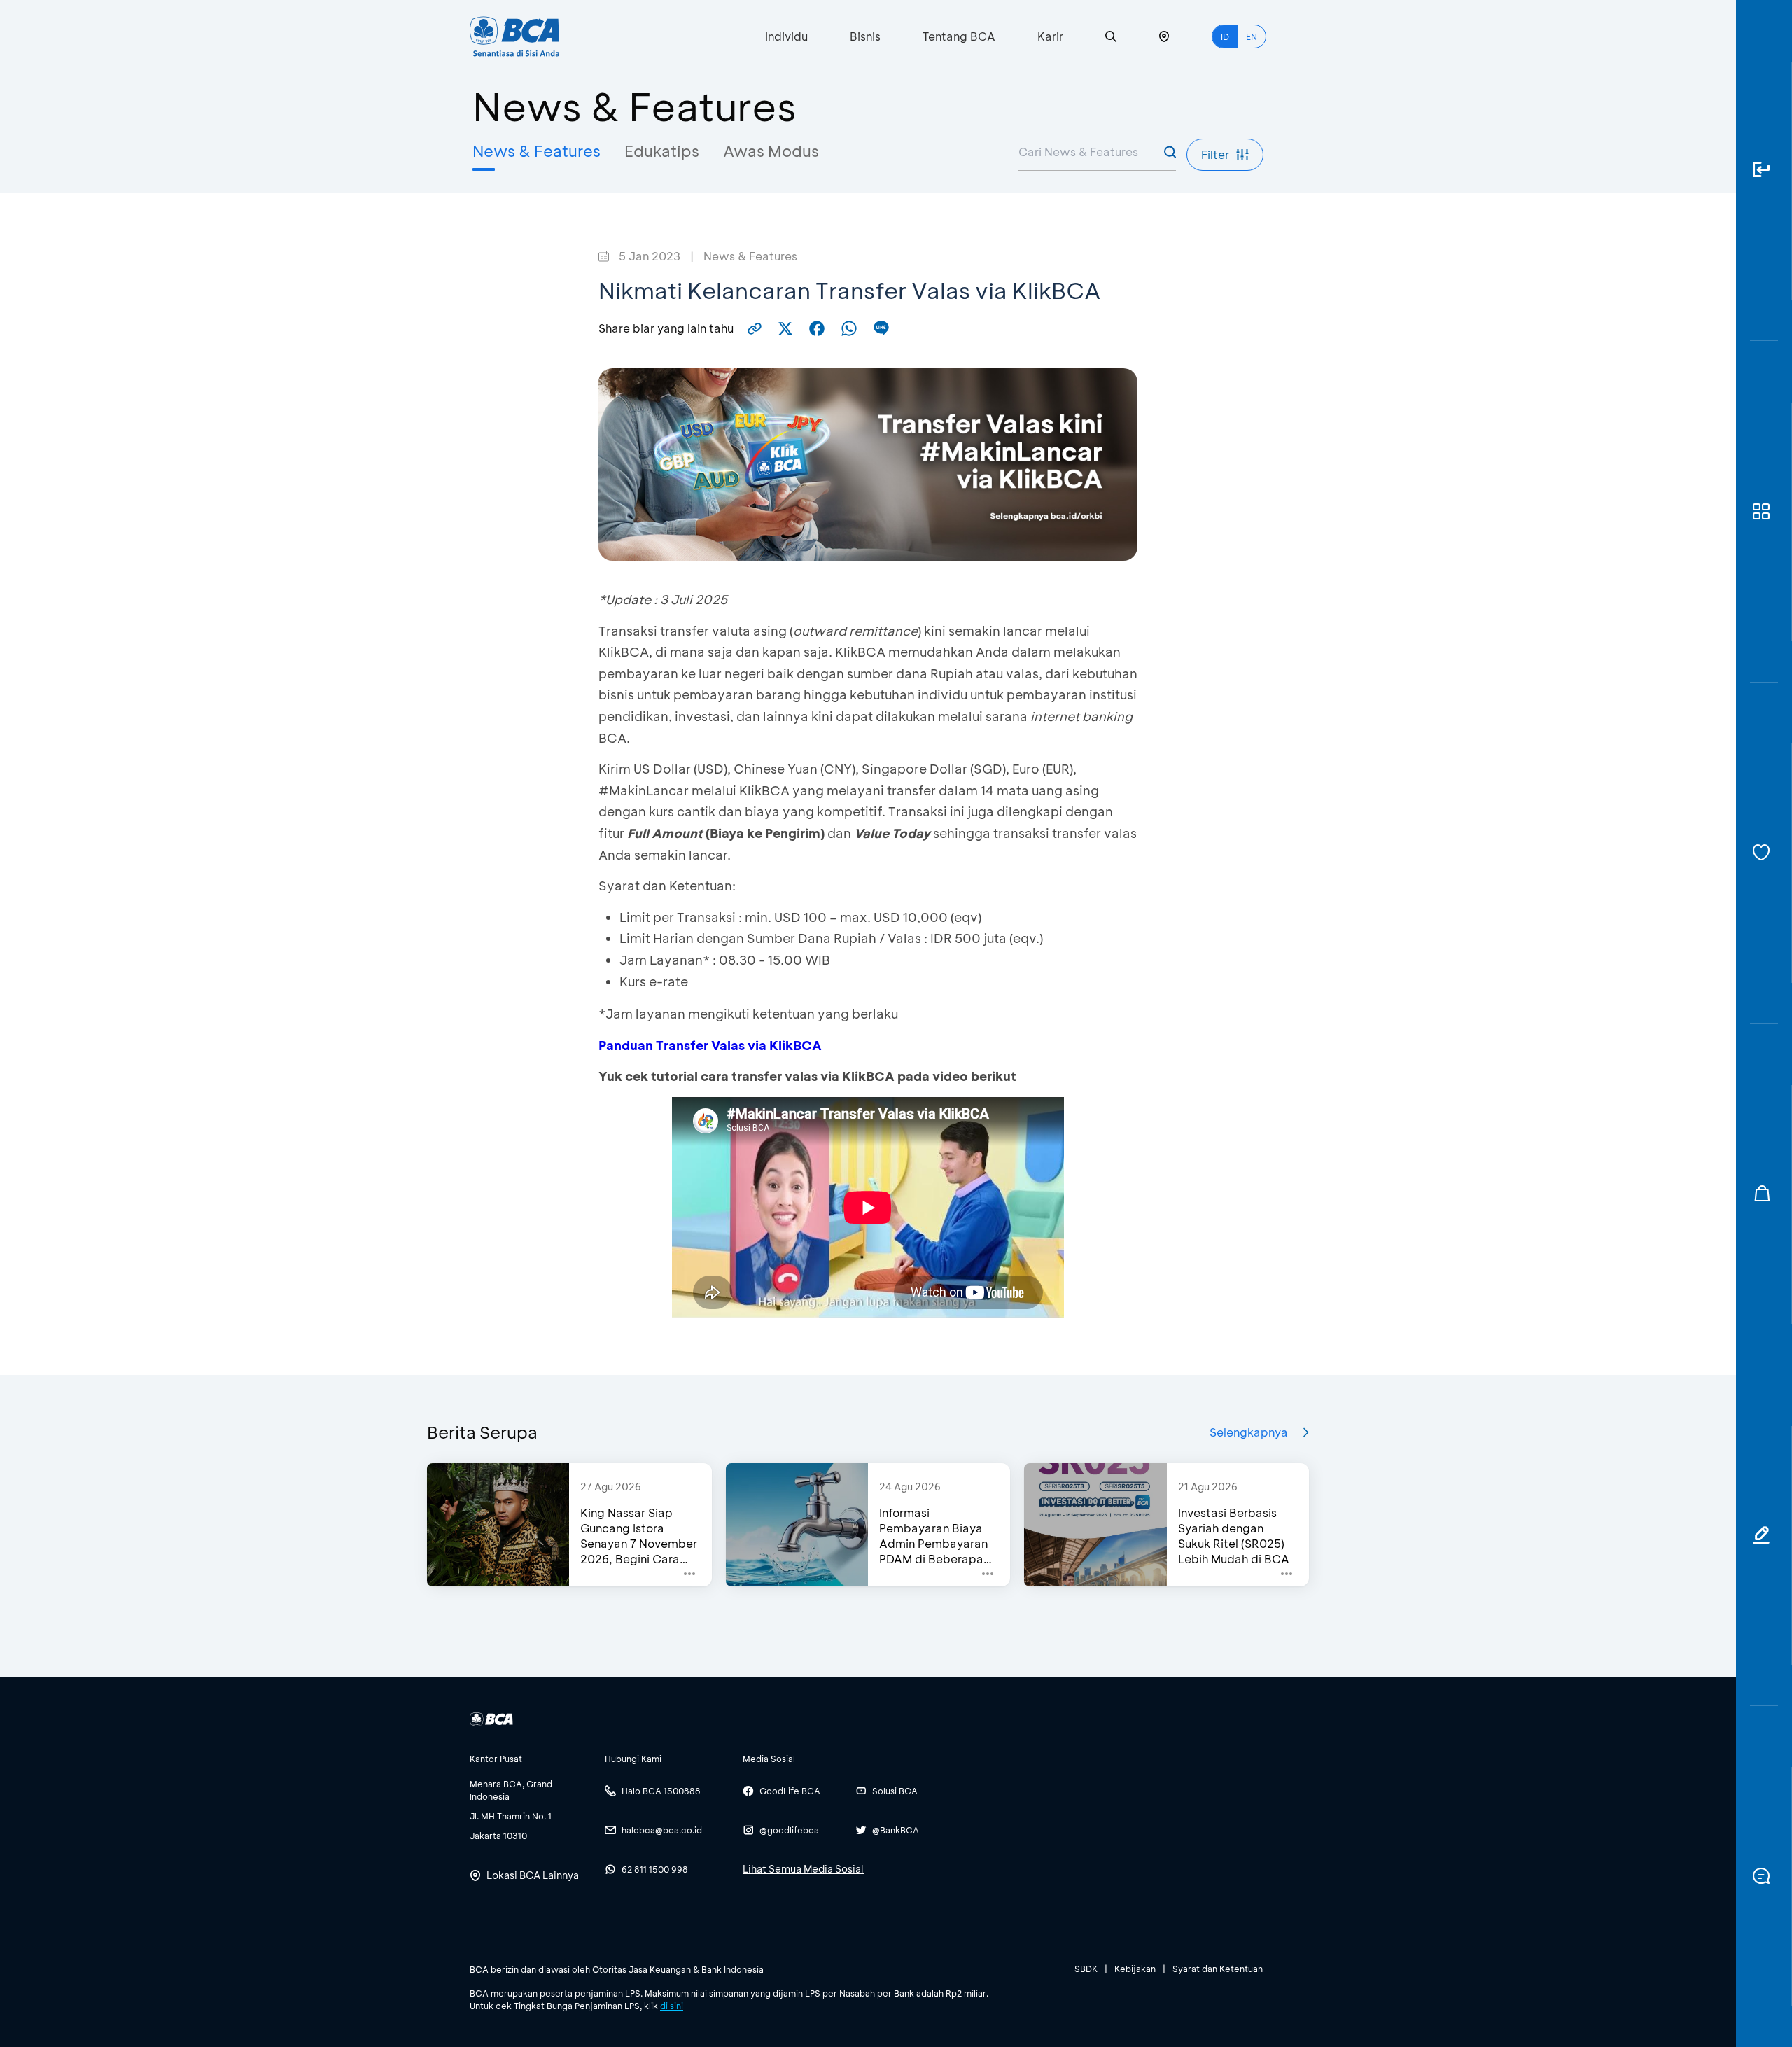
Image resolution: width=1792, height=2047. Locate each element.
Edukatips (662, 151)
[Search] (1111, 37)
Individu (786, 36)
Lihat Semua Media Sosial (803, 1869)
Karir (1050, 36)
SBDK (1086, 1969)
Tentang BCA (959, 36)
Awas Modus (771, 151)
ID (1225, 36)
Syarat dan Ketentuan (1218, 1969)
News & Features (537, 151)
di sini (672, 2006)
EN (1252, 36)
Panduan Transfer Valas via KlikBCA (710, 1045)
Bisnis (865, 36)
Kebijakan (1135, 1969)
